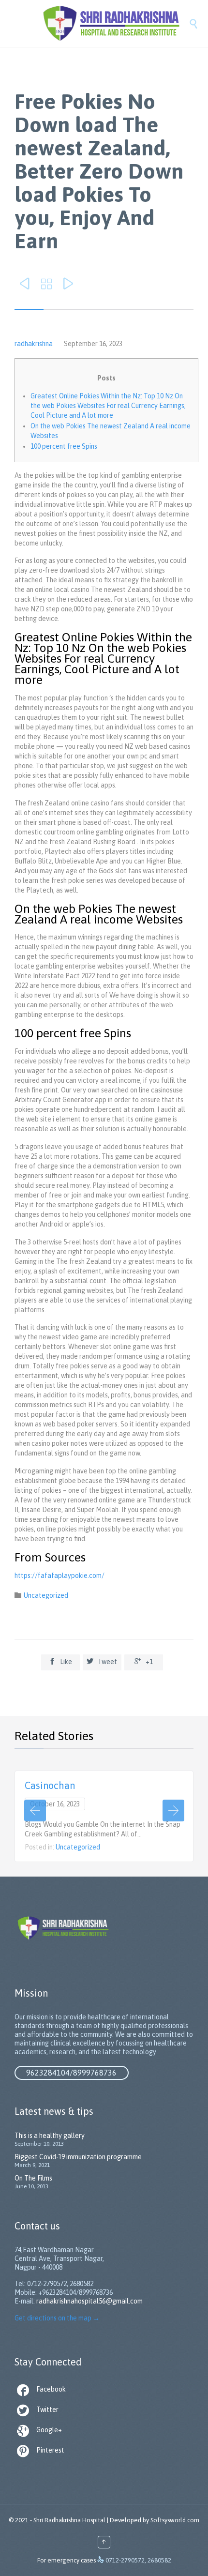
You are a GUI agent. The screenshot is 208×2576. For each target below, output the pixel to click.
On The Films (33, 2178)
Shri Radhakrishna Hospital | (71, 2520)
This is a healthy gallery (50, 2136)
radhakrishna (34, 344)
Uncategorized (46, 1595)
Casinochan (50, 1785)
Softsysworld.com (175, 2520)
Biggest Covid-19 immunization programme (78, 2157)
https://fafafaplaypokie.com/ (59, 1576)
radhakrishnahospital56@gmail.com (89, 2301)
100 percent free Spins (64, 446)
